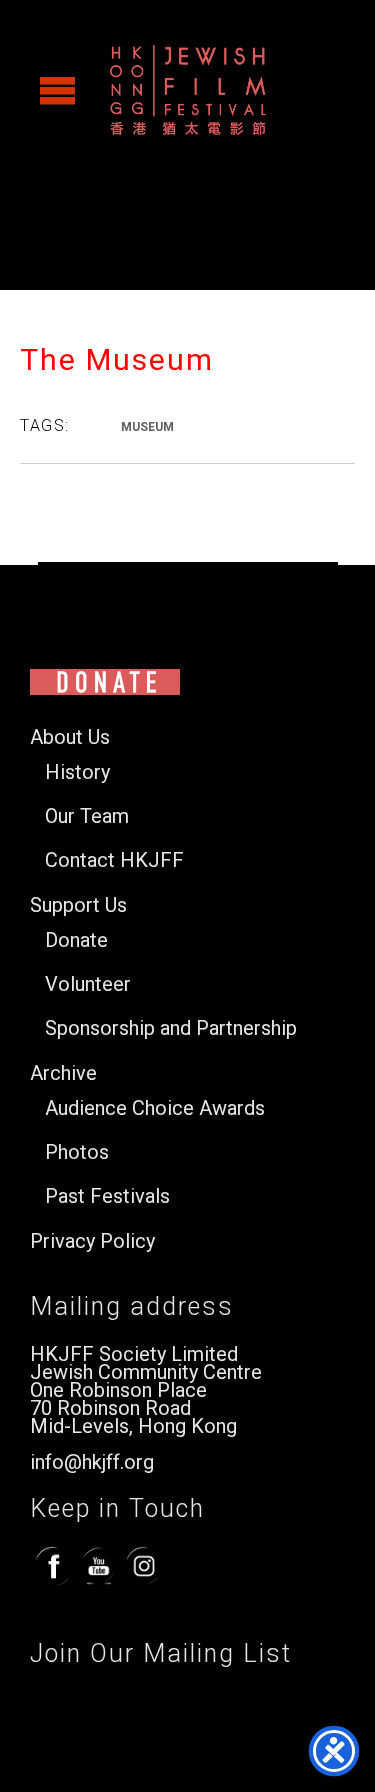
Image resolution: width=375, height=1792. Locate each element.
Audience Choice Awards (155, 1108)
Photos (77, 1152)
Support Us (78, 905)
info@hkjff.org (92, 1462)
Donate (76, 940)
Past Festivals (107, 1196)
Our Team (87, 816)
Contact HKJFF (114, 860)
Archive (63, 1073)
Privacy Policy (92, 1241)
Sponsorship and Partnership (171, 1028)
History (77, 772)
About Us (70, 737)
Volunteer (88, 984)
